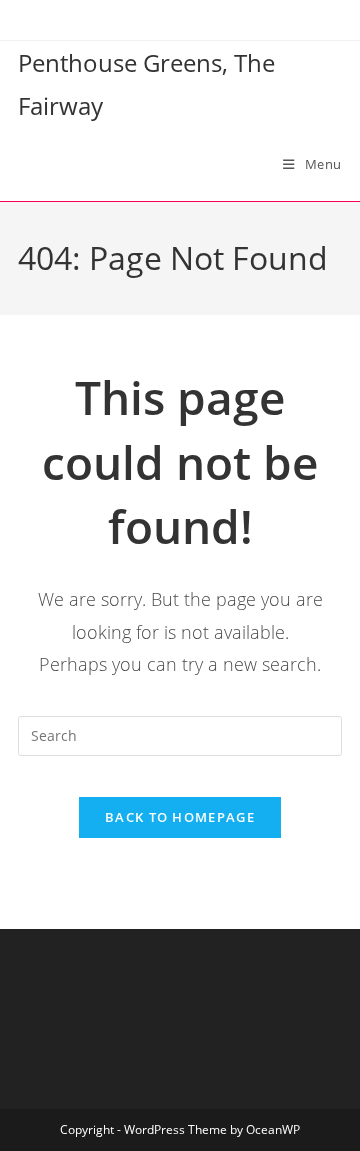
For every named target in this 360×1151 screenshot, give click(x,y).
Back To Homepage (180, 817)
